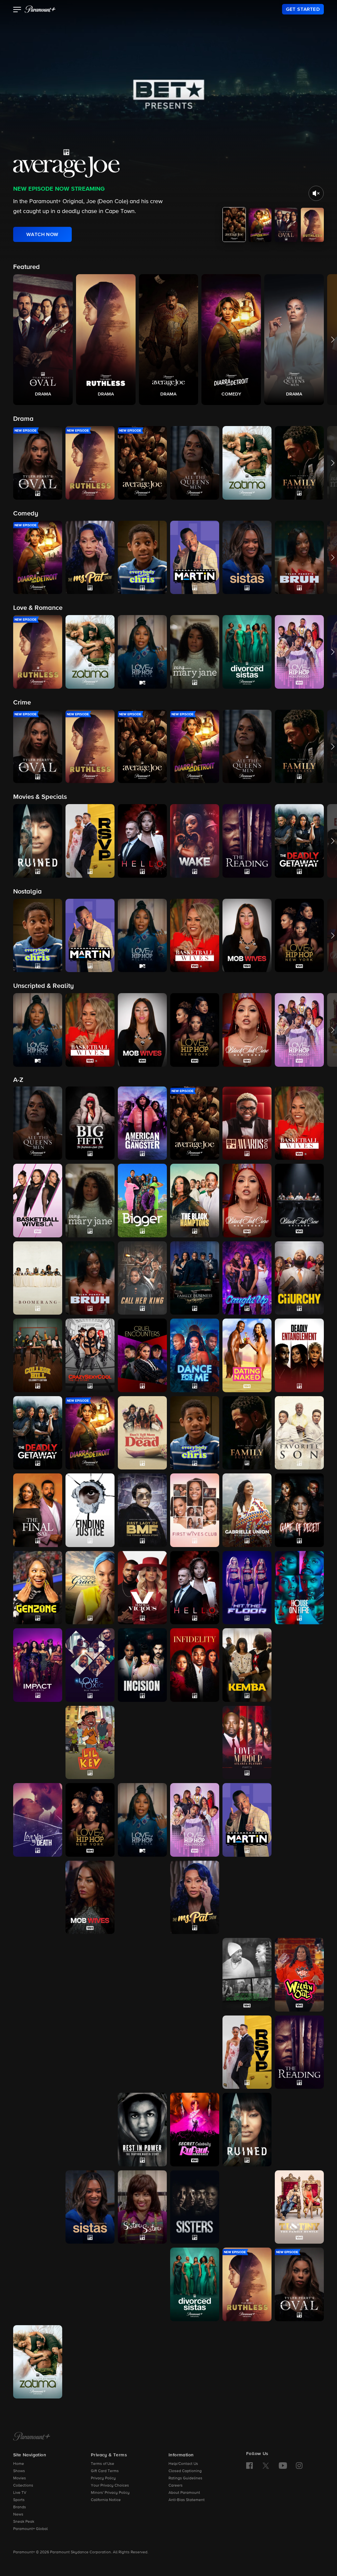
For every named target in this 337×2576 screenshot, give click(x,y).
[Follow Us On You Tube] (283, 2466)
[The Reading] (299, 2052)
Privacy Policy (103, 2478)
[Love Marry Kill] (299, 1743)
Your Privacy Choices (110, 2486)
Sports (19, 2500)
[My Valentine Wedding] (90, 1975)
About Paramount (184, 2493)
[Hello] (195, 1588)
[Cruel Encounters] (142, 1355)
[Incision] (142, 1665)
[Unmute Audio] (316, 193)
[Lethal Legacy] (38, 1743)
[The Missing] (38, 1897)
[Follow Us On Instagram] (299, 2466)
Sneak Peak (24, 2522)
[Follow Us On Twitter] (266, 2465)
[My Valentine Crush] (38, 1975)
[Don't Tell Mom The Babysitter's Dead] (142, 1433)
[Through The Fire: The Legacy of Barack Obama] (90, 2284)
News (18, 2515)
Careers (176, 2486)
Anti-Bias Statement (187, 2500)
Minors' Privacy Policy (110, 2493)
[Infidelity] (195, 1665)
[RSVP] (247, 2052)
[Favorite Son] (299, 1433)
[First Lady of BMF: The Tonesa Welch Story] (142, 1510)
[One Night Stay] (38, 2052)
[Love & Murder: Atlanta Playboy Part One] (195, 1743)
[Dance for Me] (195, 1355)
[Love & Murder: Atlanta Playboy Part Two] (247, 1743)
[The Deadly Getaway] (38, 1433)
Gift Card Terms (105, 2471)
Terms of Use (103, 2464)
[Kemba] (247, 1665)
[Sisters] (195, 2207)
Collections (23, 2486)
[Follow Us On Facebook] (249, 2466)
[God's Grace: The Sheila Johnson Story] (90, 1588)
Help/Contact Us (183, 2464)
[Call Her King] (142, 1278)
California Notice (106, 2500)
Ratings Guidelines (185, 2478)
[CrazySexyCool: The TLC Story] (90, 1355)
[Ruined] (247, 2130)
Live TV (20, 2493)
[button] (17, 10)
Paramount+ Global (30, 2529)
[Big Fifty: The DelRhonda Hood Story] (90, 1123)
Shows (19, 2471)
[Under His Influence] (90, 2362)
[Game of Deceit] (299, 1510)
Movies (20, 2478)
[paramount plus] (40, 9)
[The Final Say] (38, 1510)
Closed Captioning (185, 2471)
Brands (20, 2507)
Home (19, 2464)
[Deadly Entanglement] (299, 1355)
